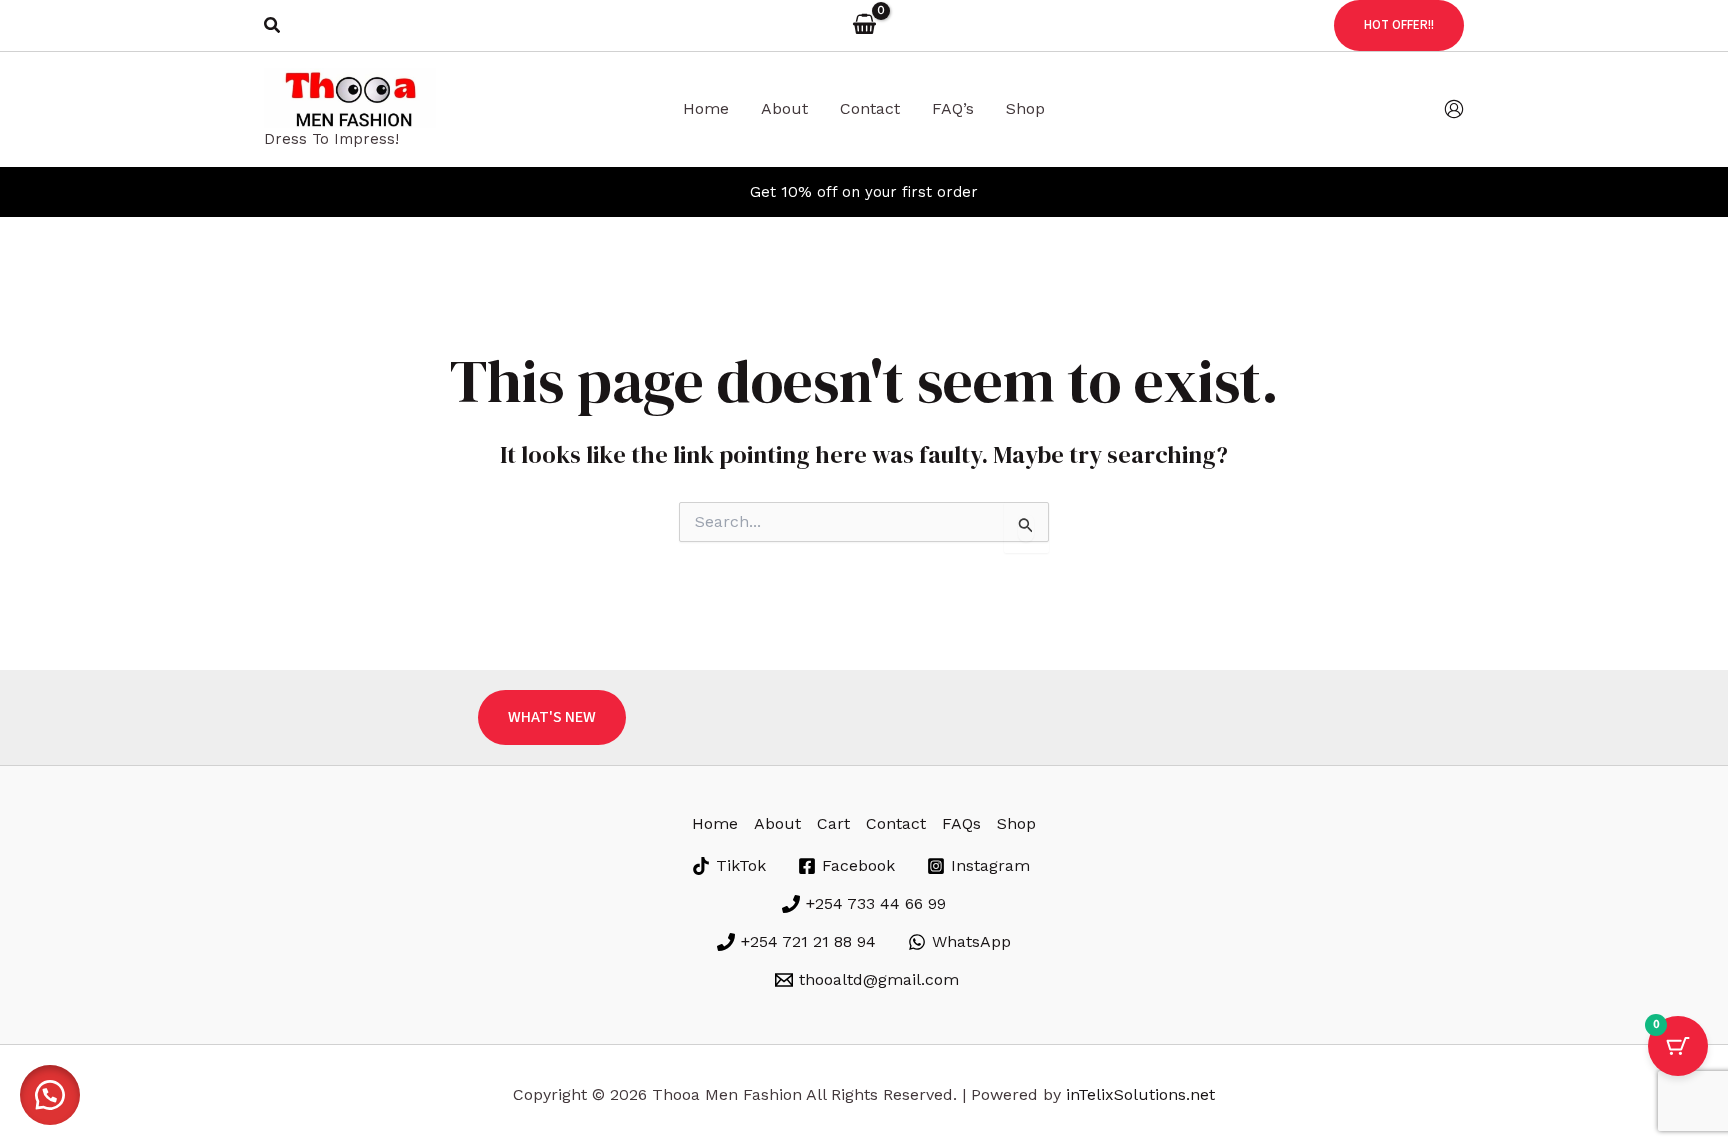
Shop (1016, 823)
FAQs (961, 823)
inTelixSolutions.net (1140, 1094)
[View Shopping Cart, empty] (864, 25)
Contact (896, 823)
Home (715, 823)
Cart (833, 823)
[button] (273, 25)
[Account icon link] (1454, 109)
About (777, 823)
